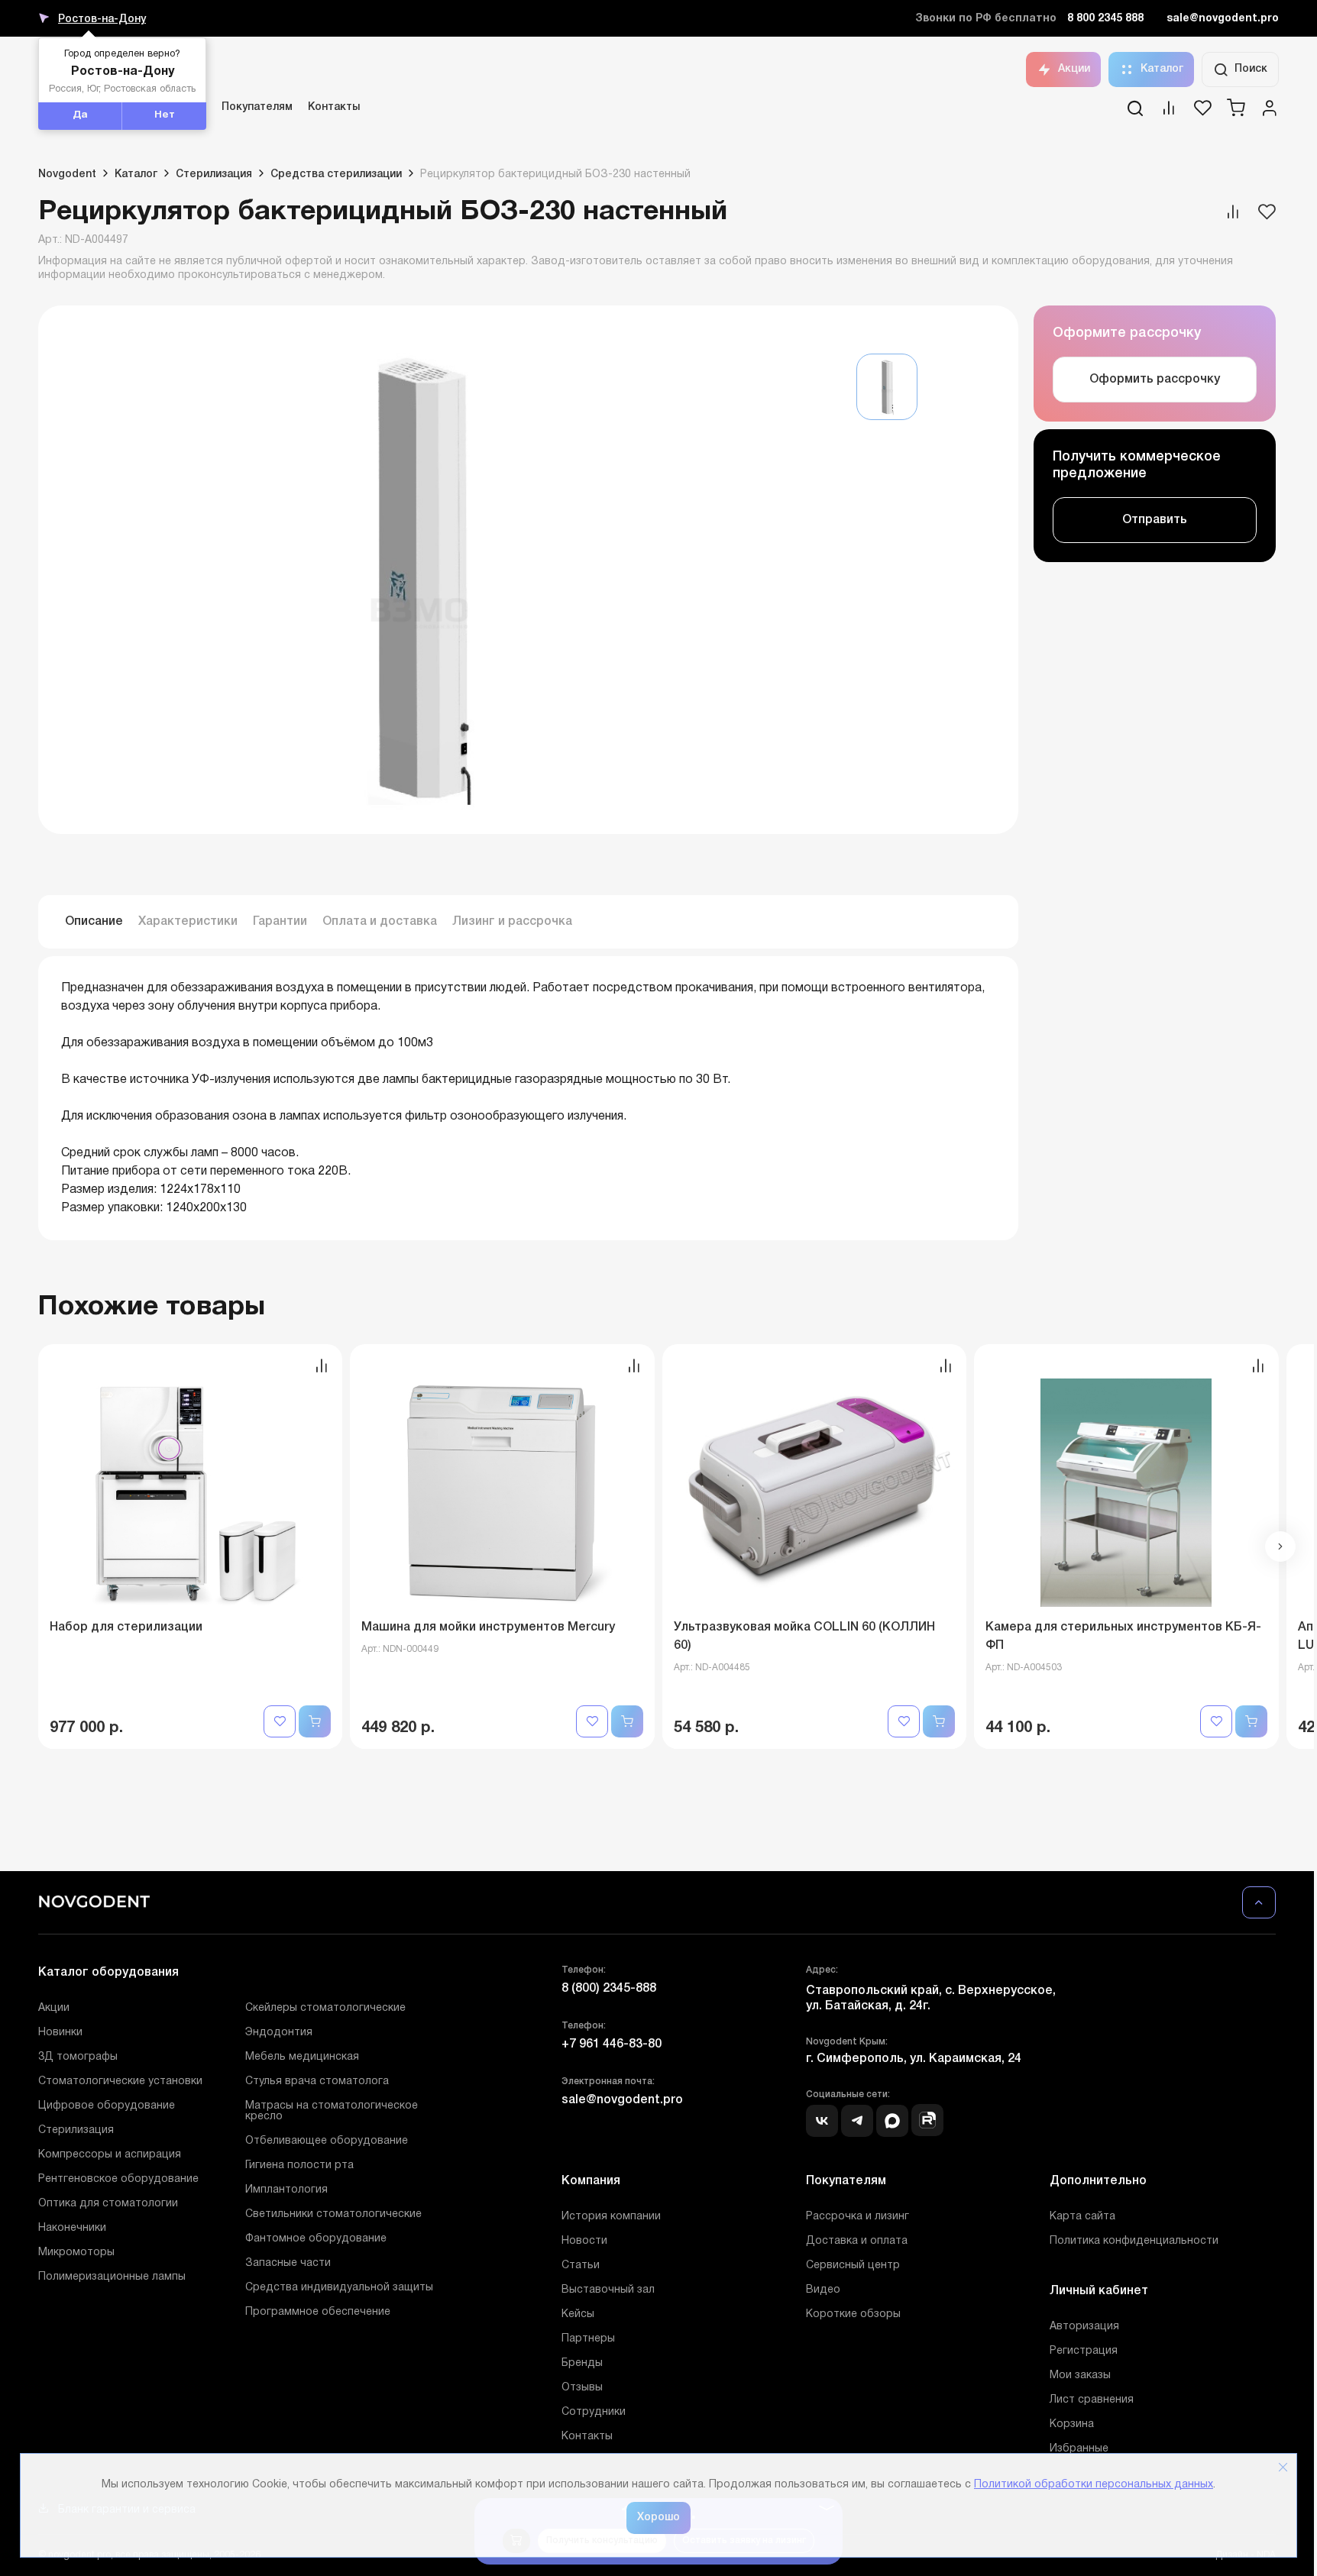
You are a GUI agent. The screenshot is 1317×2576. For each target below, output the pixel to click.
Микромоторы (76, 2253)
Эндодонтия (279, 2033)
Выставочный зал (608, 2290)
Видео (823, 2290)
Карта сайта (1082, 2217)
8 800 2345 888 (1105, 19)
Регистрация (1084, 2351)
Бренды (582, 2363)
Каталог (1162, 69)
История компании (611, 2217)
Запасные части (288, 2263)
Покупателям (257, 107)
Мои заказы (1080, 2376)
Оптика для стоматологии (108, 2204)
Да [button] (80, 115)
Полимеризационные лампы (112, 2277)
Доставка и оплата (857, 2241)
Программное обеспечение (318, 2312)
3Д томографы (78, 2057)
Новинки (60, 2033)
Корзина (1072, 2424)
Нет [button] (165, 115)
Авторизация (1084, 2327)
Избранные (1079, 2449)
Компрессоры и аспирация (110, 2155)
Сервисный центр (853, 2266)
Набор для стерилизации (126, 1627)
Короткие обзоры (853, 2314)
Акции (1074, 69)
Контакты (334, 107)
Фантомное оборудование (316, 2239)
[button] (1280, 1547)
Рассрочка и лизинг (858, 2217)
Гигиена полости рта (299, 2166)
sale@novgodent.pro (1223, 19)
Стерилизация (76, 2130)
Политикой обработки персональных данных (1094, 2485)
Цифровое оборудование (107, 2106)
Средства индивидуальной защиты (339, 2288)
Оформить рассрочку (1155, 380)
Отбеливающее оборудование (327, 2141)
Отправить (1155, 520)
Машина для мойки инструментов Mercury (488, 1627)
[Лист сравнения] (1169, 113)
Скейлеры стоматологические (325, 2008)
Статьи (581, 2266)
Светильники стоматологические (333, 2214)
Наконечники (72, 2228)
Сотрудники (594, 2412)
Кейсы (578, 2314)
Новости (584, 2241)
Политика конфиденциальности (1134, 2241)
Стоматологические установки (120, 2081)
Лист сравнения (1092, 2400)
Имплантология (286, 2190)
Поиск (1251, 69)
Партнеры (588, 2339)
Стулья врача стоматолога (317, 2081)
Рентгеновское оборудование (118, 2179)
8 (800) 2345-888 (609, 1989)
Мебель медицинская (302, 2057)
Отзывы (582, 2388)
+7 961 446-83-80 (612, 2044)
